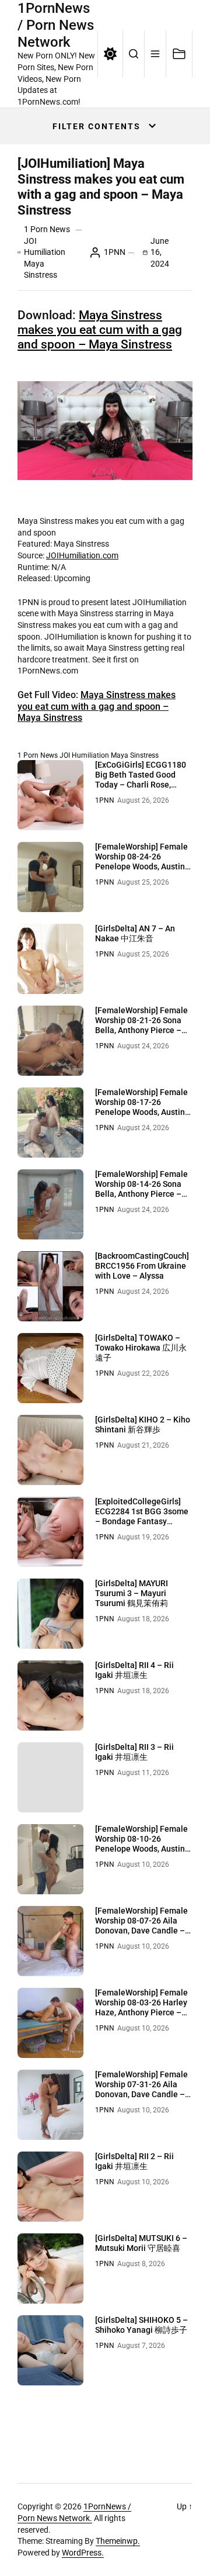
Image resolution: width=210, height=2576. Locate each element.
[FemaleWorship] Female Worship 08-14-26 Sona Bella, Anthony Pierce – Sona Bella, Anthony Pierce (141, 1194)
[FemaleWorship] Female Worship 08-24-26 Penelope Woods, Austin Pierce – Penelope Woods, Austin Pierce (143, 866)
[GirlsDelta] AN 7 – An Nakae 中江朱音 (135, 933)
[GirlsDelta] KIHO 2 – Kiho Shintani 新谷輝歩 (143, 1425)
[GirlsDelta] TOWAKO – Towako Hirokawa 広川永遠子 (141, 1348)
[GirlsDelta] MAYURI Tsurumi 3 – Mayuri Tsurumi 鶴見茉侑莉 (132, 1593)
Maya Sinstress (135, 755)
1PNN (115, 252)
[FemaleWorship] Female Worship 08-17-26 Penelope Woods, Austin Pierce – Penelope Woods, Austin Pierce (143, 1112)
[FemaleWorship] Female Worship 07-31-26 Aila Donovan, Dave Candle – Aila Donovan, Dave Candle (141, 2094)
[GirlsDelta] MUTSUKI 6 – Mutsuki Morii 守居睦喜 (141, 2243)
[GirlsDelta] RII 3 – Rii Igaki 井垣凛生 (134, 1752)
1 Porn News (47, 229)
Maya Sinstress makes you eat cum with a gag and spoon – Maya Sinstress (100, 330)
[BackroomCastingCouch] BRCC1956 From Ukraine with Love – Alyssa (142, 1266)
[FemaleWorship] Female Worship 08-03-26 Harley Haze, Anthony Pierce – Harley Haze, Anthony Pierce (141, 2012)
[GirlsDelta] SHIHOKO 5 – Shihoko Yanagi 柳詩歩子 (141, 2325)
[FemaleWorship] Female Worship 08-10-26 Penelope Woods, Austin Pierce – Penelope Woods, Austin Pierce (143, 1848)
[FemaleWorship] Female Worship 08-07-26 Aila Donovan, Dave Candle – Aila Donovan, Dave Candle (141, 1930)
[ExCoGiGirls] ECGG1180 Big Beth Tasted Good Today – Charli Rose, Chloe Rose (141, 779)
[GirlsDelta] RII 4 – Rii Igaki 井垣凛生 (134, 1670)
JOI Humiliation (84, 755)
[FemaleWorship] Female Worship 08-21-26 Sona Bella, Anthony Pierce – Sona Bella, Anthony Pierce (141, 1030)
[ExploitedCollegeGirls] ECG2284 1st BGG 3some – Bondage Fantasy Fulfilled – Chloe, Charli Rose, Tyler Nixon (142, 1521)
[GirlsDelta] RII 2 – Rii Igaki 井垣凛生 (134, 2161)
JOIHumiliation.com (82, 555)
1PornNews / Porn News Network (56, 25)
